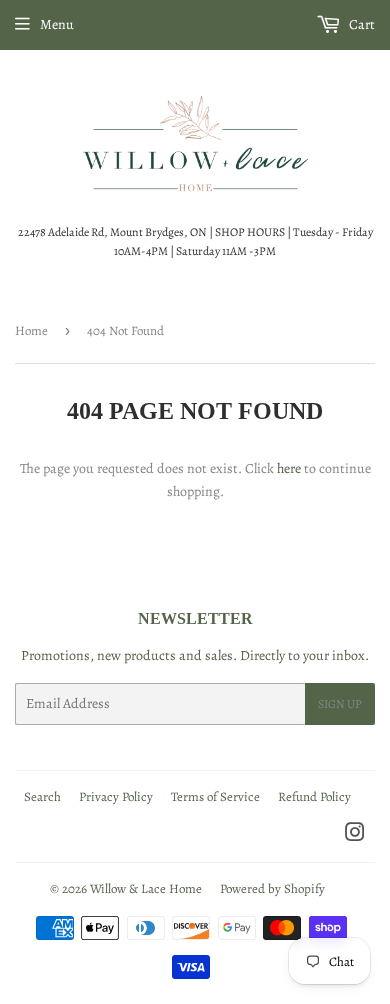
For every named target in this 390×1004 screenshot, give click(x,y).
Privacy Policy (116, 796)
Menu (57, 24)
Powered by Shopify (272, 888)
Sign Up (340, 704)
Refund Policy (314, 796)
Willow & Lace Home (146, 888)
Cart (360, 24)
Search (42, 796)
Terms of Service (215, 796)
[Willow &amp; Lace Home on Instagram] (355, 835)
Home (31, 330)
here (289, 468)
